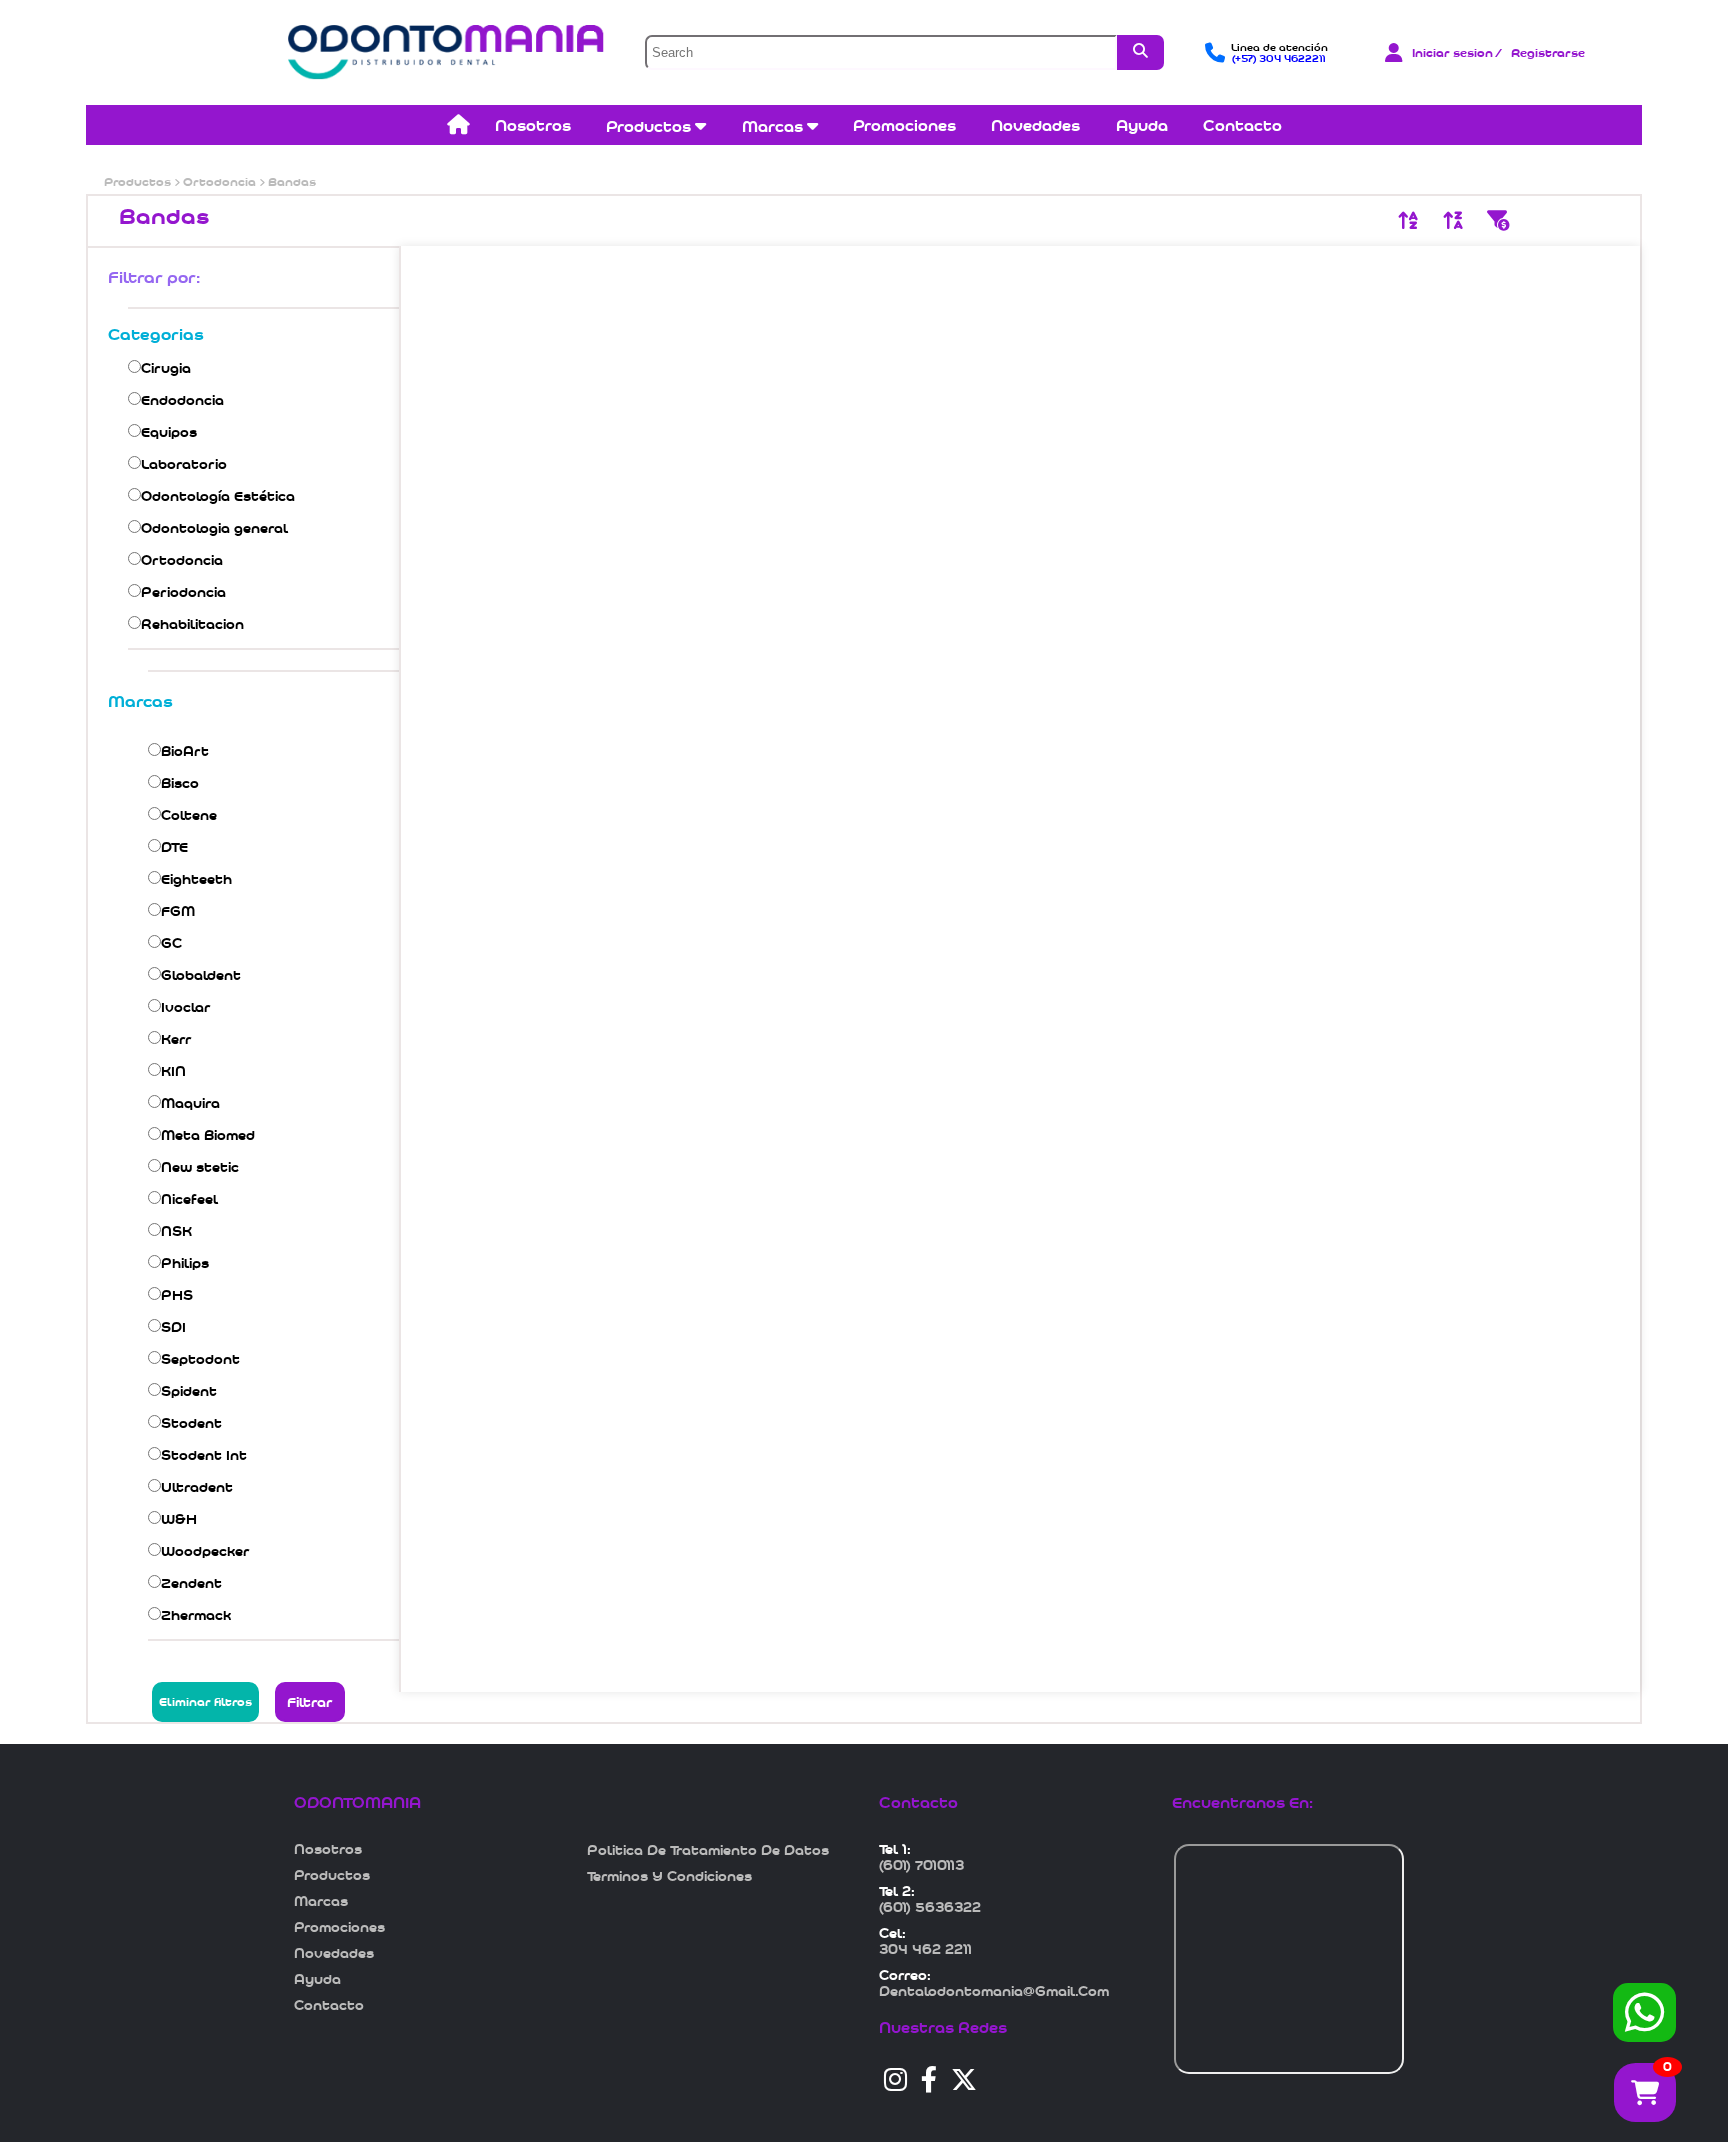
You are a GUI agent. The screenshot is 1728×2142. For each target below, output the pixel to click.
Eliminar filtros (205, 1702)
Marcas (774, 126)
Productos (139, 182)
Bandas (290, 182)
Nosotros (533, 125)
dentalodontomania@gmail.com (994, 1991)
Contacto (1242, 125)
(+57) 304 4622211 (1279, 58)
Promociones (904, 125)
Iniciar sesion (1452, 53)
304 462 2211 (925, 1949)
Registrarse (1548, 53)
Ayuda (1142, 125)
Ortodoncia (219, 182)
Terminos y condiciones (669, 1876)
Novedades (1035, 125)
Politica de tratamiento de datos (708, 1850)
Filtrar (310, 1702)
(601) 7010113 (921, 1865)
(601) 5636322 (930, 1907)
